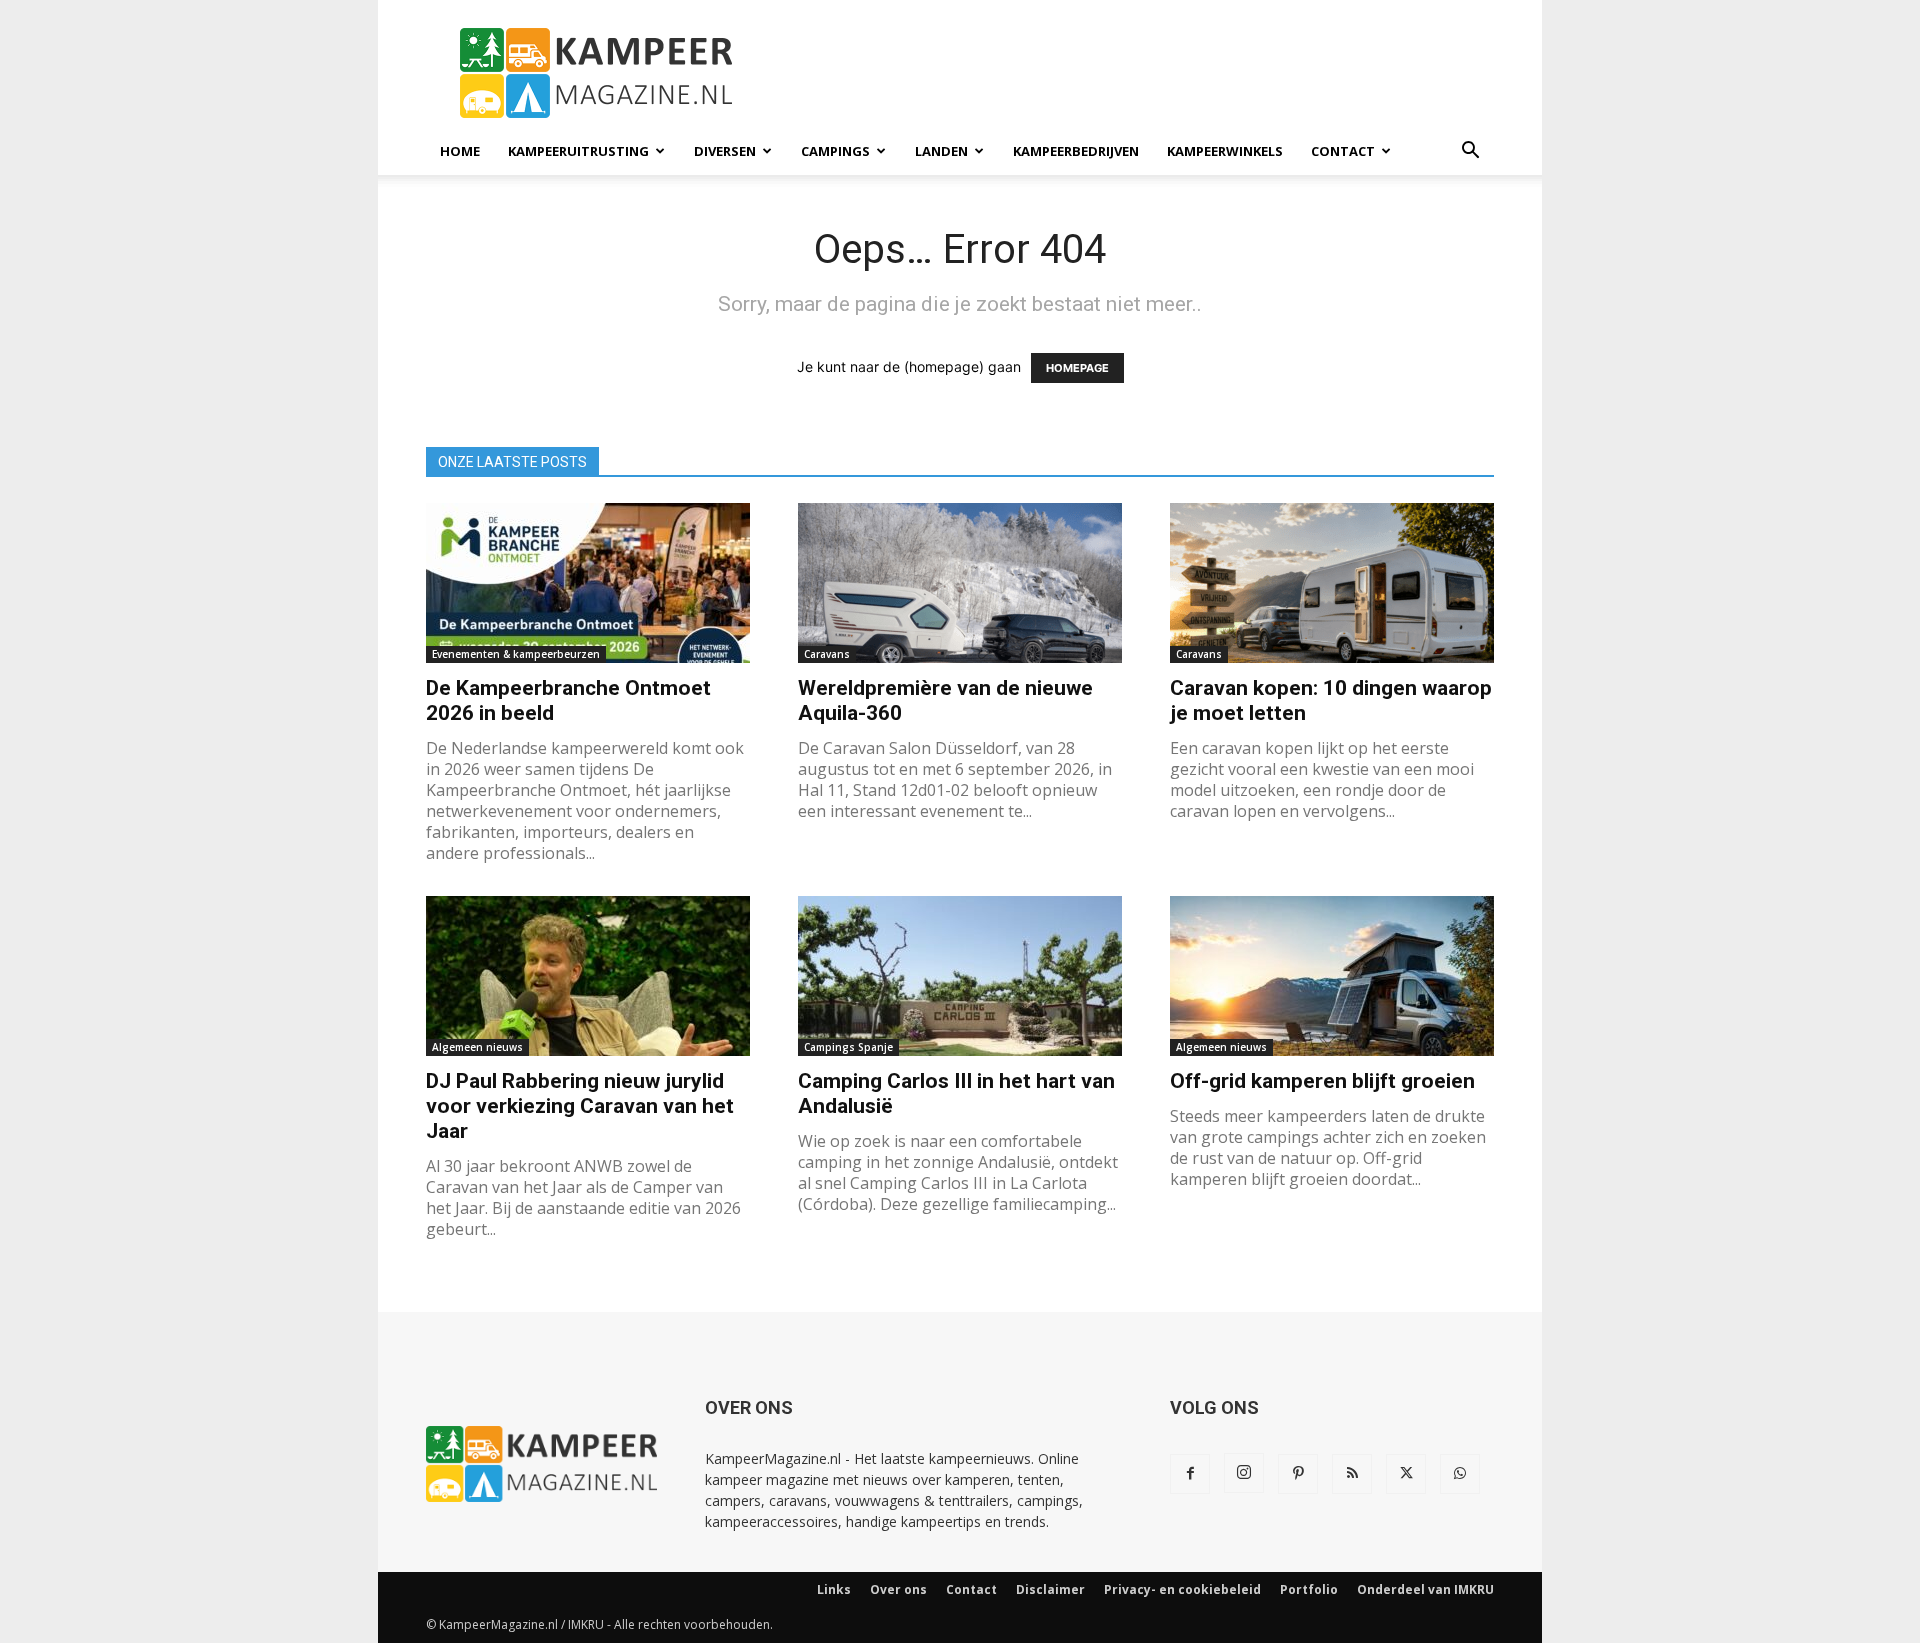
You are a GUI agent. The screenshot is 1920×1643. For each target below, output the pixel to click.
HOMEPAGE (1077, 368)
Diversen (725, 151)
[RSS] (1352, 1474)
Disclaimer (1050, 1589)
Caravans (827, 654)
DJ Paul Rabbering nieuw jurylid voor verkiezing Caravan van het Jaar (580, 1106)
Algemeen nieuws (477, 1047)
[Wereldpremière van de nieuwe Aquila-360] (960, 583)
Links (834, 1589)
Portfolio (1309, 1589)
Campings (835, 151)
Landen (941, 151)
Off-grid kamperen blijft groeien (1322, 1081)
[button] (1470, 152)
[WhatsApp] (1460, 1474)
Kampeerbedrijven (1076, 151)
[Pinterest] (1298, 1474)
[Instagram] (1244, 1473)
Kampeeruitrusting (578, 151)
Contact (1343, 151)
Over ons (898, 1589)
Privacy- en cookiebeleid (1182, 1589)
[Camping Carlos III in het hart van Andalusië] (960, 976)
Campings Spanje (848, 1047)
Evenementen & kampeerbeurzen (516, 654)
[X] (1406, 1474)
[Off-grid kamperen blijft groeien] (1332, 976)
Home (460, 151)
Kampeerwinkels (1225, 151)
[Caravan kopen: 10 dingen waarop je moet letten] (1332, 583)
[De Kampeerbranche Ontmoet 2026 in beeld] (588, 583)
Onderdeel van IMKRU (1425, 1589)
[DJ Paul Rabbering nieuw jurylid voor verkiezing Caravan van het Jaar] (588, 976)
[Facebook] (1190, 1474)
